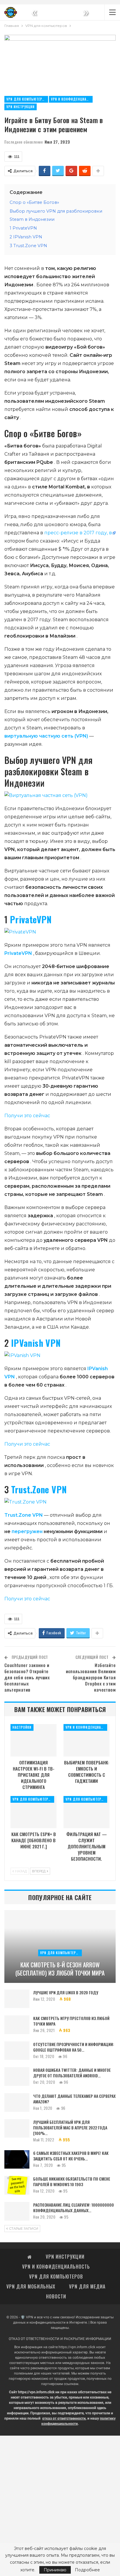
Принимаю (55, 2570)
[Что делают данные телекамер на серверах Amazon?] (17, 2103)
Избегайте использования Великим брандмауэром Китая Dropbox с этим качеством (91, 1677)
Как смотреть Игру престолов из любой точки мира (71, 2021)
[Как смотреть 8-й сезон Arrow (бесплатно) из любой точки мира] (60, 1946)
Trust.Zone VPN (39, 1489)
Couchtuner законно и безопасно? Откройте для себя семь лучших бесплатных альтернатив (27, 1677)
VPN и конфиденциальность (72, 99)
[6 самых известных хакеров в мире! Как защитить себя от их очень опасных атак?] (17, 2160)
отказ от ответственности (64, 2418)
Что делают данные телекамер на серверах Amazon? (74, 2099)
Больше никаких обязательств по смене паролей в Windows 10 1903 (72, 2181)
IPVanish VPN (36, 1343)
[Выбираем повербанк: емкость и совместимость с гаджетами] (87, 1740)
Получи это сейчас (27, 1116)
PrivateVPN (31, 919)
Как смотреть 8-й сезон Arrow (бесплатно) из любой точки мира (60, 1969)
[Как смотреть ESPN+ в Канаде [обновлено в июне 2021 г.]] (33, 1812)
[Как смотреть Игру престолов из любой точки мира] (17, 2025)
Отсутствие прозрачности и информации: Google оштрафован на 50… (74, 2047)
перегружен (27, 1531)
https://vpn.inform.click (77, 2347)
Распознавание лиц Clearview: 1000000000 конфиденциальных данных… (74, 2207)
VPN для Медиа (87, 2286)
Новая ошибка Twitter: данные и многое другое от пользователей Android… (72, 2073)
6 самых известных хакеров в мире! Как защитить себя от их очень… (71, 2156)
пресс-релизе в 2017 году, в (78, 533)
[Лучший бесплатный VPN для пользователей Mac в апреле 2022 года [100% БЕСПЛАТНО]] (17, 2129)
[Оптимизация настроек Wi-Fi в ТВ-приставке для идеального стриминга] (33, 1740)
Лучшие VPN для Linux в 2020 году (66, 1992)
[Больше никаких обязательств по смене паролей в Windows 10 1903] (17, 2185)
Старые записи (23, 2229)
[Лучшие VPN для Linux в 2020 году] (17, 1999)
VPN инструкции (21, 107)
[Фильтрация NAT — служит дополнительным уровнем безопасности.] (87, 1812)
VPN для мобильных (31, 2286)
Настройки (22, 1727)
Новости (56, 2296)
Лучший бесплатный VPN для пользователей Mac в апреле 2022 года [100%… (70, 2128)
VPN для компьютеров (27, 99)
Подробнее (87, 2570)
